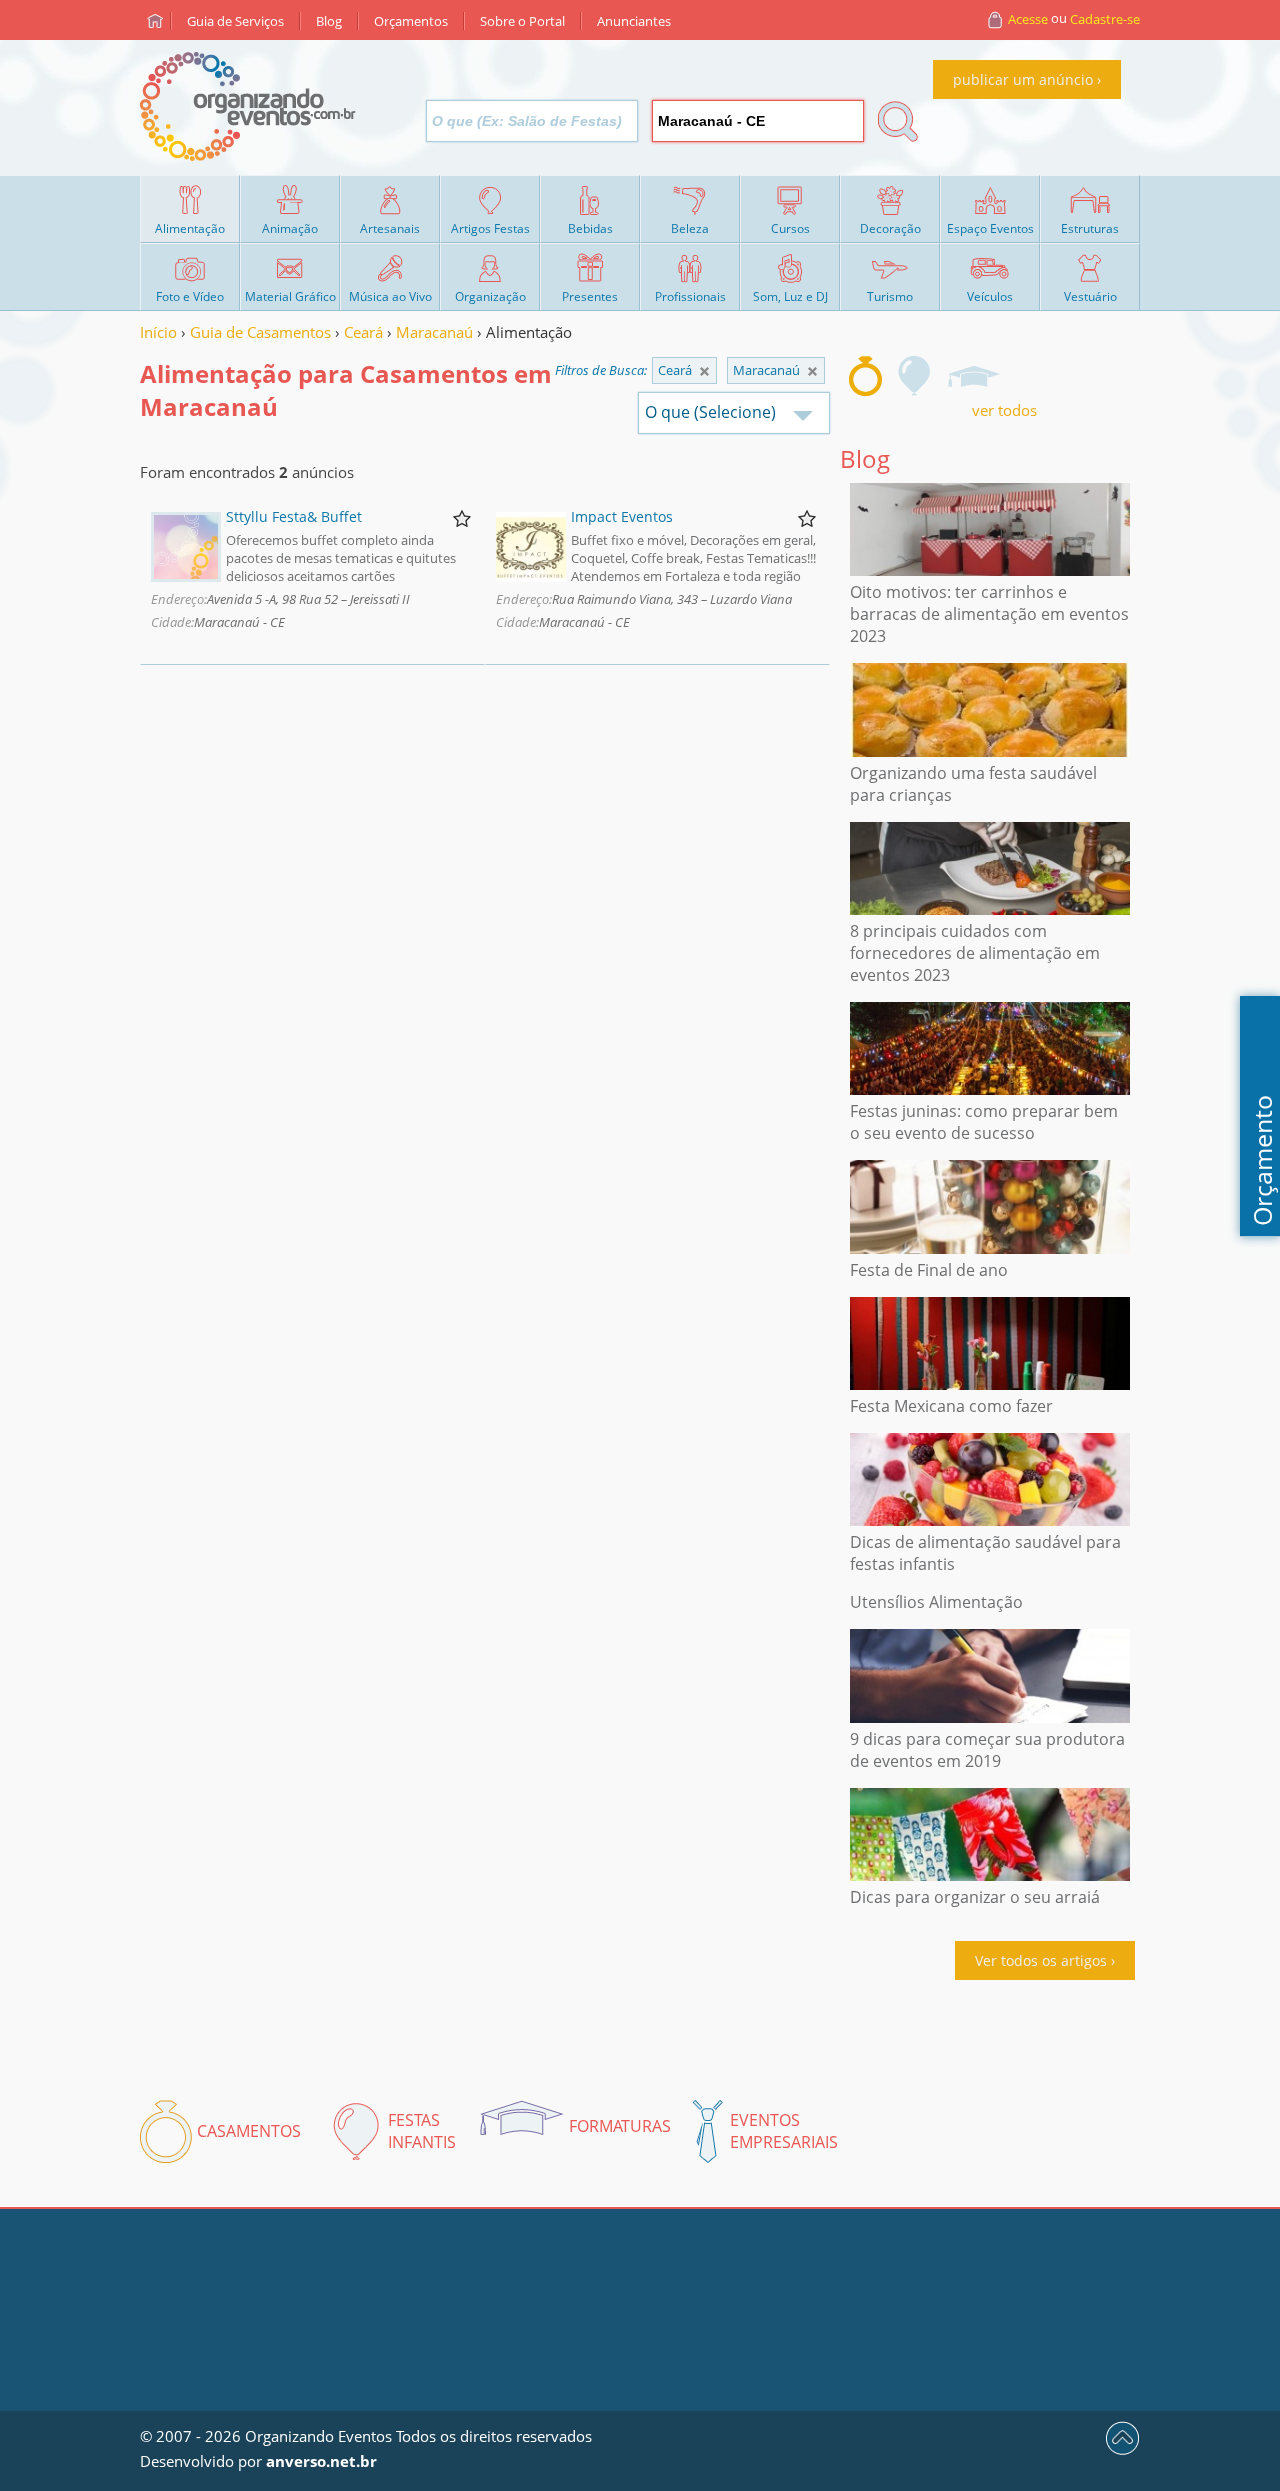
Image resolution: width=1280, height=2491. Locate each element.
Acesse (1028, 19)
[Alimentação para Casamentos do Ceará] (812, 371)
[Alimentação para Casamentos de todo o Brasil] (704, 371)
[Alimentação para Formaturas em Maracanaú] (973, 376)
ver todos (1004, 410)
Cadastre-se (1105, 19)
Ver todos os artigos (1041, 1960)
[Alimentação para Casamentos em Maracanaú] (865, 376)
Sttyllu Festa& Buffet (294, 516)
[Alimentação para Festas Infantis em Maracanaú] (915, 376)
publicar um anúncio (1023, 79)
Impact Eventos (622, 516)
